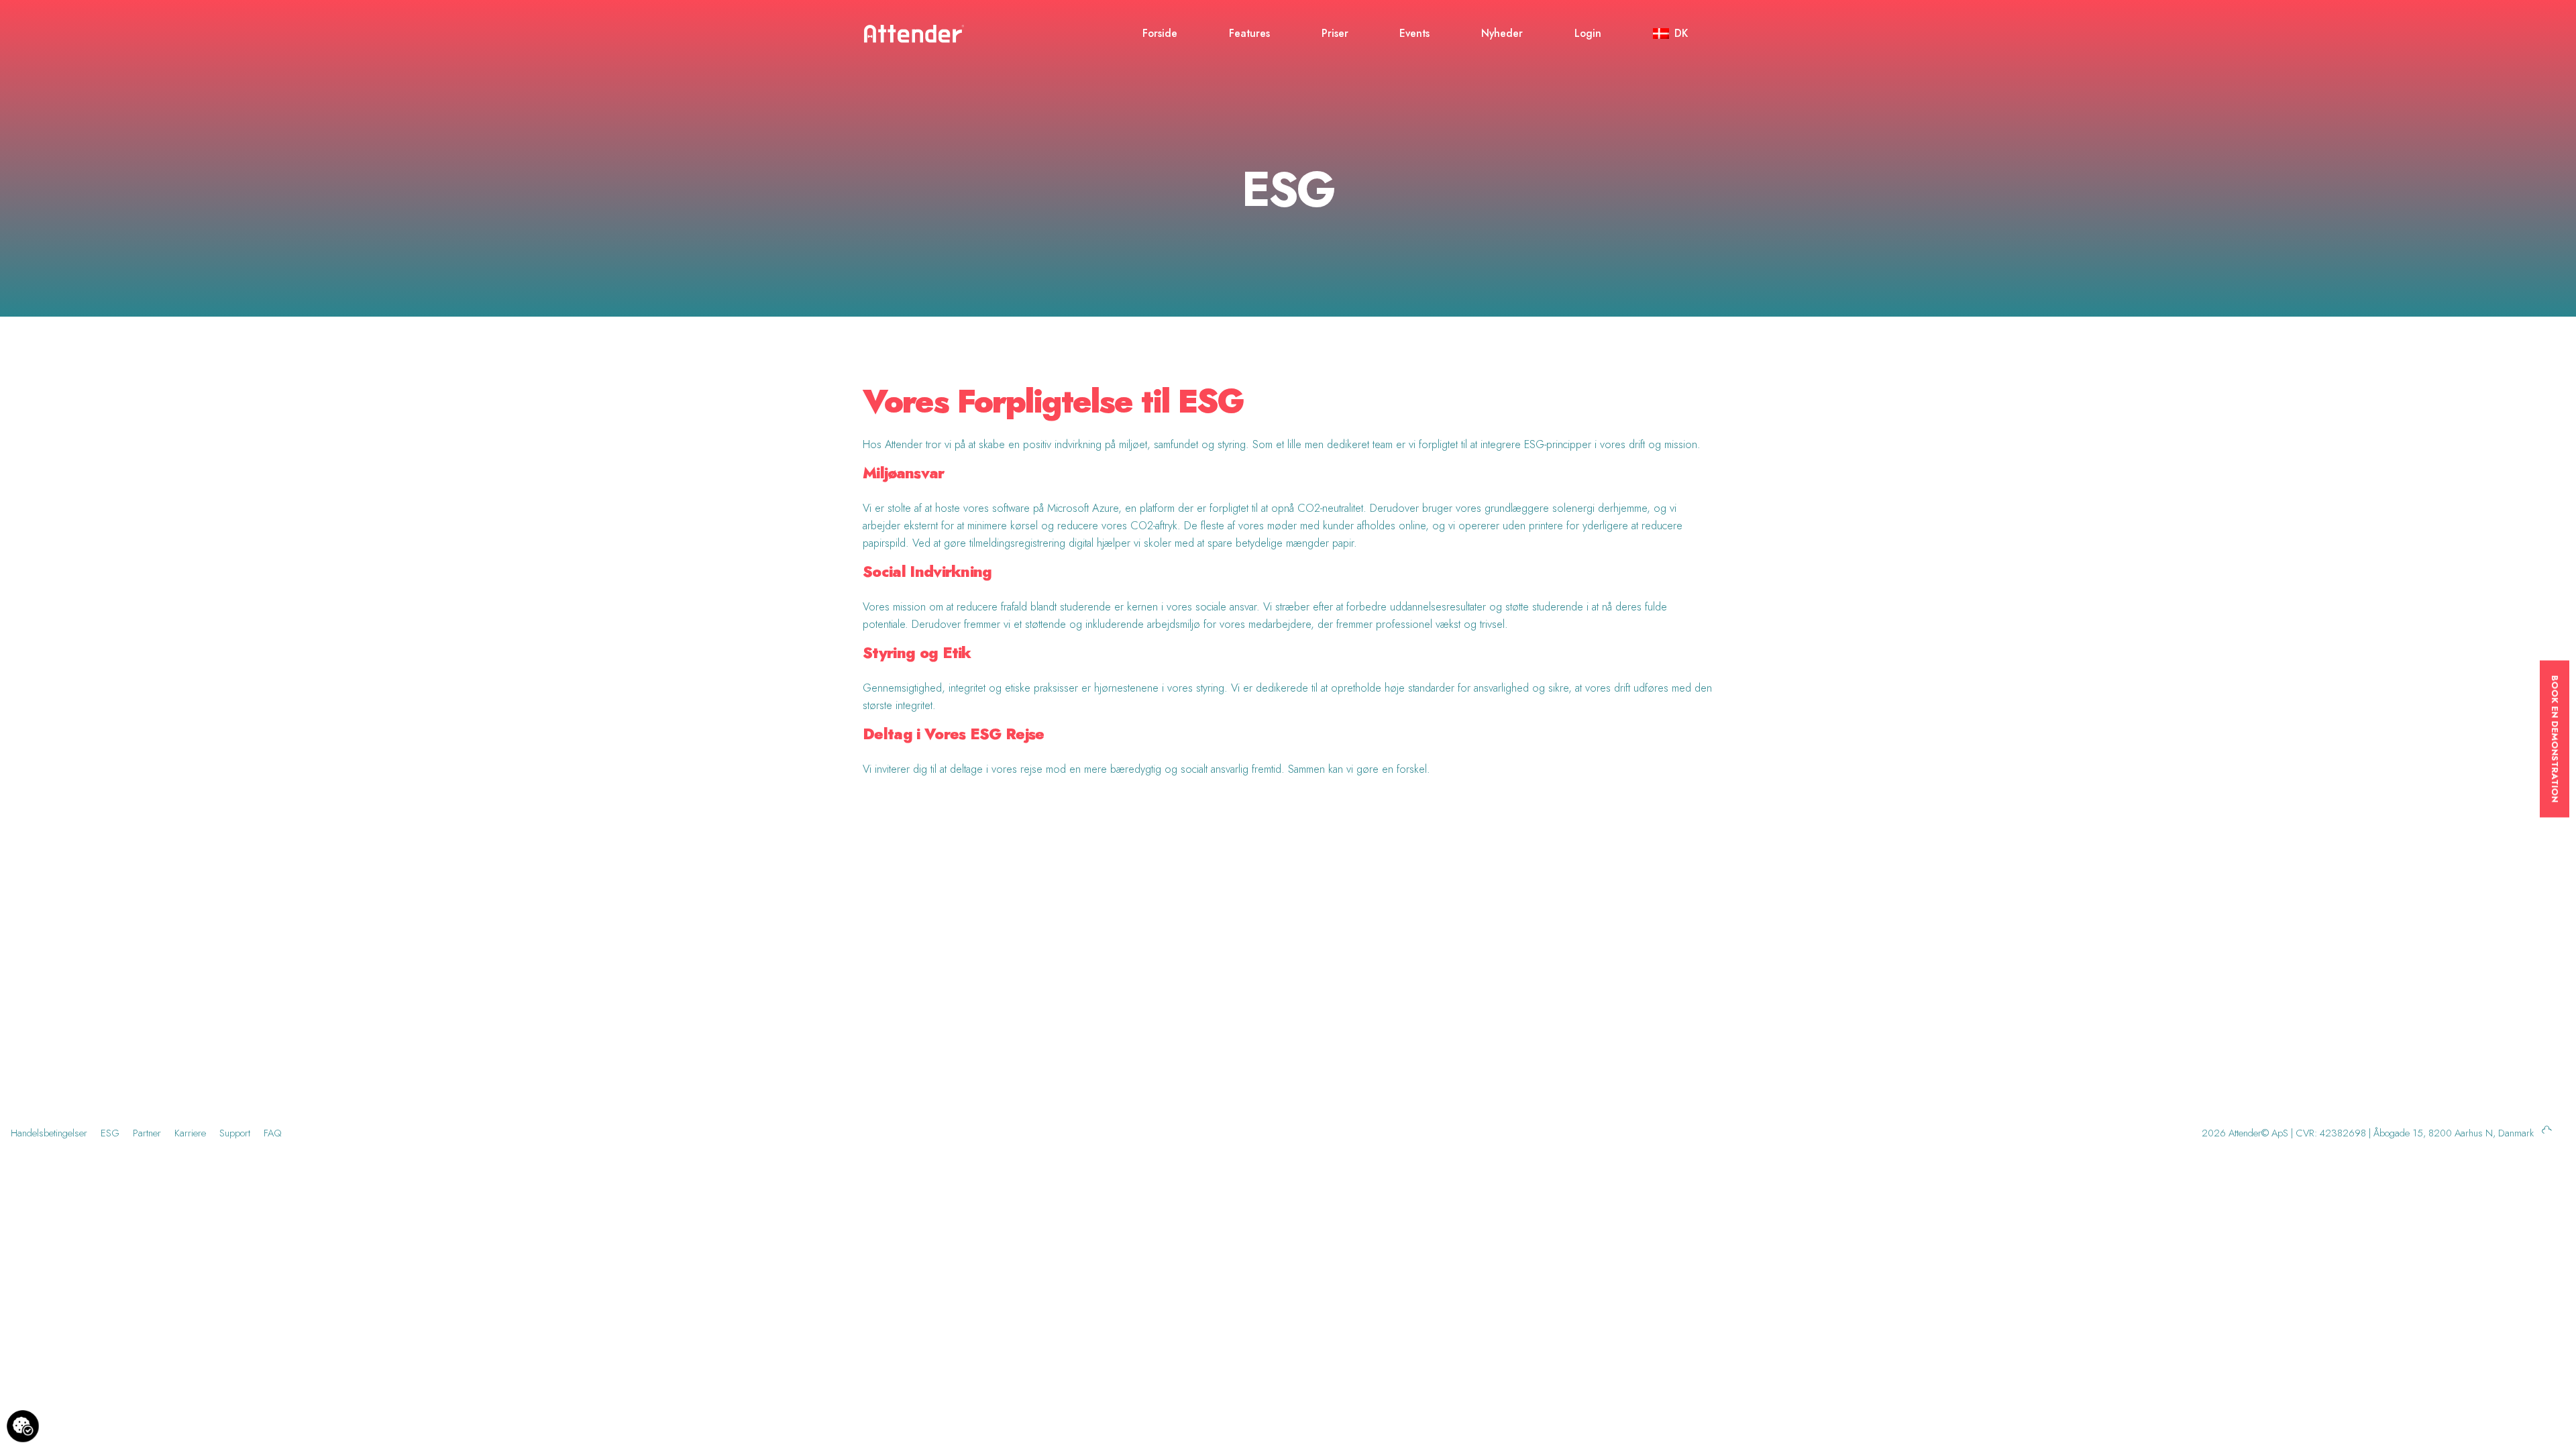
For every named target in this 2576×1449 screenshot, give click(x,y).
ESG (110, 1133)
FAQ (273, 1133)
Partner (147, 1133)
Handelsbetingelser (49, 1133)
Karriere (190, 1133)
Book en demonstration (2555, 739)
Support (235, 1133)
